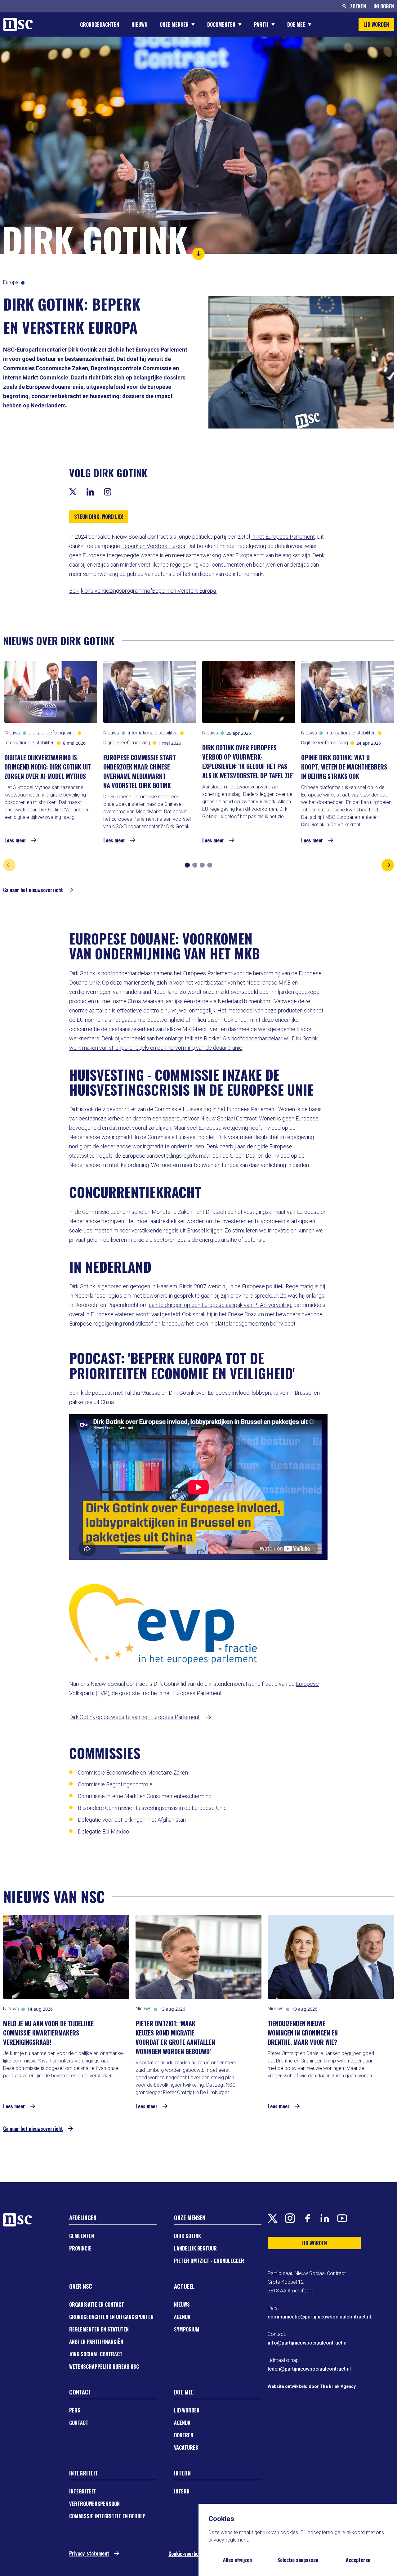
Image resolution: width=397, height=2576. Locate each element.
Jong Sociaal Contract (96, 2354)
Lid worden (187, 2410)
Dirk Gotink (187, 2236)
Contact (79, 2423)
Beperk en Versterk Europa (153, 546)
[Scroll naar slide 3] (202, 865)
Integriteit (83, 2491)
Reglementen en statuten (99, 2329)
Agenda (182, 2317)
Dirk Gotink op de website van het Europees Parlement (134, 1717)
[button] (198, 254)
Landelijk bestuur (195, 2248)
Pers (75, 2410)
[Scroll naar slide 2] (195, 865)
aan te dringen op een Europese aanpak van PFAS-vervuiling (220, 1305)
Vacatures (186, 2448)
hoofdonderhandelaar (127, 973)
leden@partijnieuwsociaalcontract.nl (309, 2369)
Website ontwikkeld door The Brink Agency (312, 2386)
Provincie (80, 2248)
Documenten (221, 25)
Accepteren (358, 2560)
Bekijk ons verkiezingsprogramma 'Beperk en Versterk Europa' (143, 591)
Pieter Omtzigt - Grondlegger (209, 2261)
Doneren (184, 2435)
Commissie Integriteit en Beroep (107, 2516)
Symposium (187, 2329)
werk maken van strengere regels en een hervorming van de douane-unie (156, 1048)
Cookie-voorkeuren (188, 2554)
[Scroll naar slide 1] (187, 865)
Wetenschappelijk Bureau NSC (104, 2367)
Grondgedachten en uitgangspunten (111, 2317)
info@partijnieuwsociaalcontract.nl (308, 2343)
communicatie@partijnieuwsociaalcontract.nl (319, 2317)
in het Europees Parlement (283, 537)
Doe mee (296, 25)
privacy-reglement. (229, 2540)
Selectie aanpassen (298, 2560)
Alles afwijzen (237, 2560)
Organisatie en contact (97, 2304)
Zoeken (358, 6)
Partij (261, 25)
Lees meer (15, 840)
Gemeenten (82, 2236)
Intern (182, 2491)
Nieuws (139, 25)
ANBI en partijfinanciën (96, 2342)
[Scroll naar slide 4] (210, 865)
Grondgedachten (100, 25)
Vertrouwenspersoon (94, 2504)
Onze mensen (174, 25)
